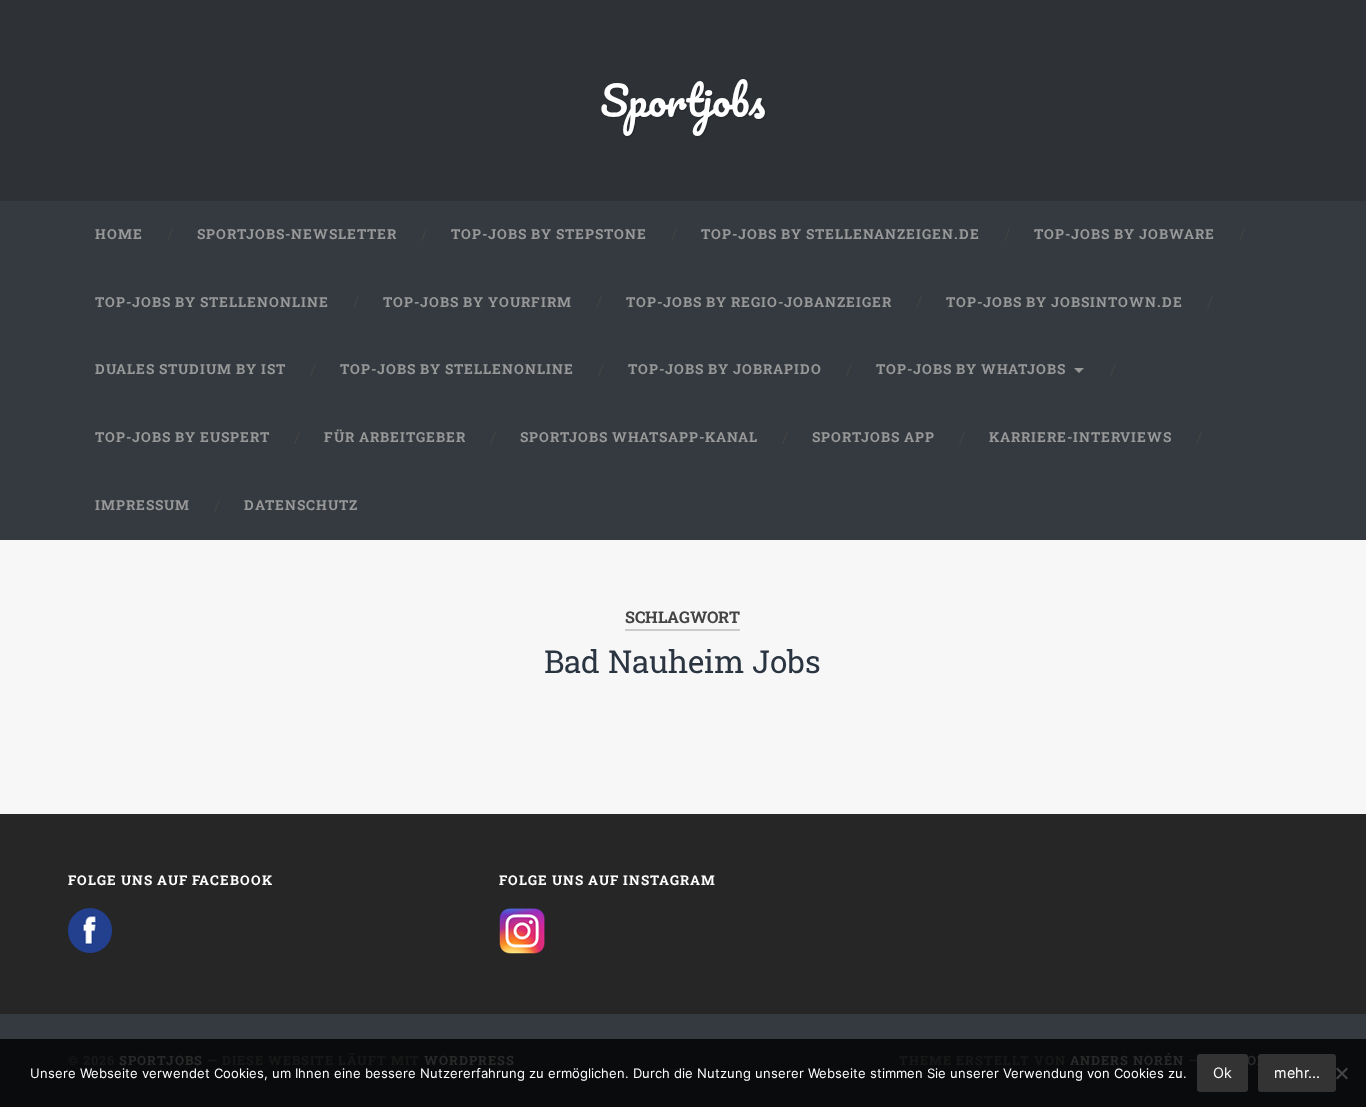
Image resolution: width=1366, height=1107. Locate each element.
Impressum (142, 505)
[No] (1341, 1073)
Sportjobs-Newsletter (297, 234)
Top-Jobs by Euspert (182, 437)
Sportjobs (682, 99)
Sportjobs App (873, 437)
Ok (1222, 1072)
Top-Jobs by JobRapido (725, 369)
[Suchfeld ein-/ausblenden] (1264, 506)
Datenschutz (301, 505)
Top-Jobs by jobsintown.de (1064, 302)
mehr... (1297, 1072)
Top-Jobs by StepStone (549, 234)
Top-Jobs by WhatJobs (971, 369)
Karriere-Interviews (1080, 437)
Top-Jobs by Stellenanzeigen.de (840, 234)
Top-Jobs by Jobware (1124, 234)
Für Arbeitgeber (395, 437)
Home (119, 234)
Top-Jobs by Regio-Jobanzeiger (759, 302)
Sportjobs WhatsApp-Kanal (639, 437)
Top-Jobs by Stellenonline (212, 302)
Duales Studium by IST (190, 369)
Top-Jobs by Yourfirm (477, 302)
